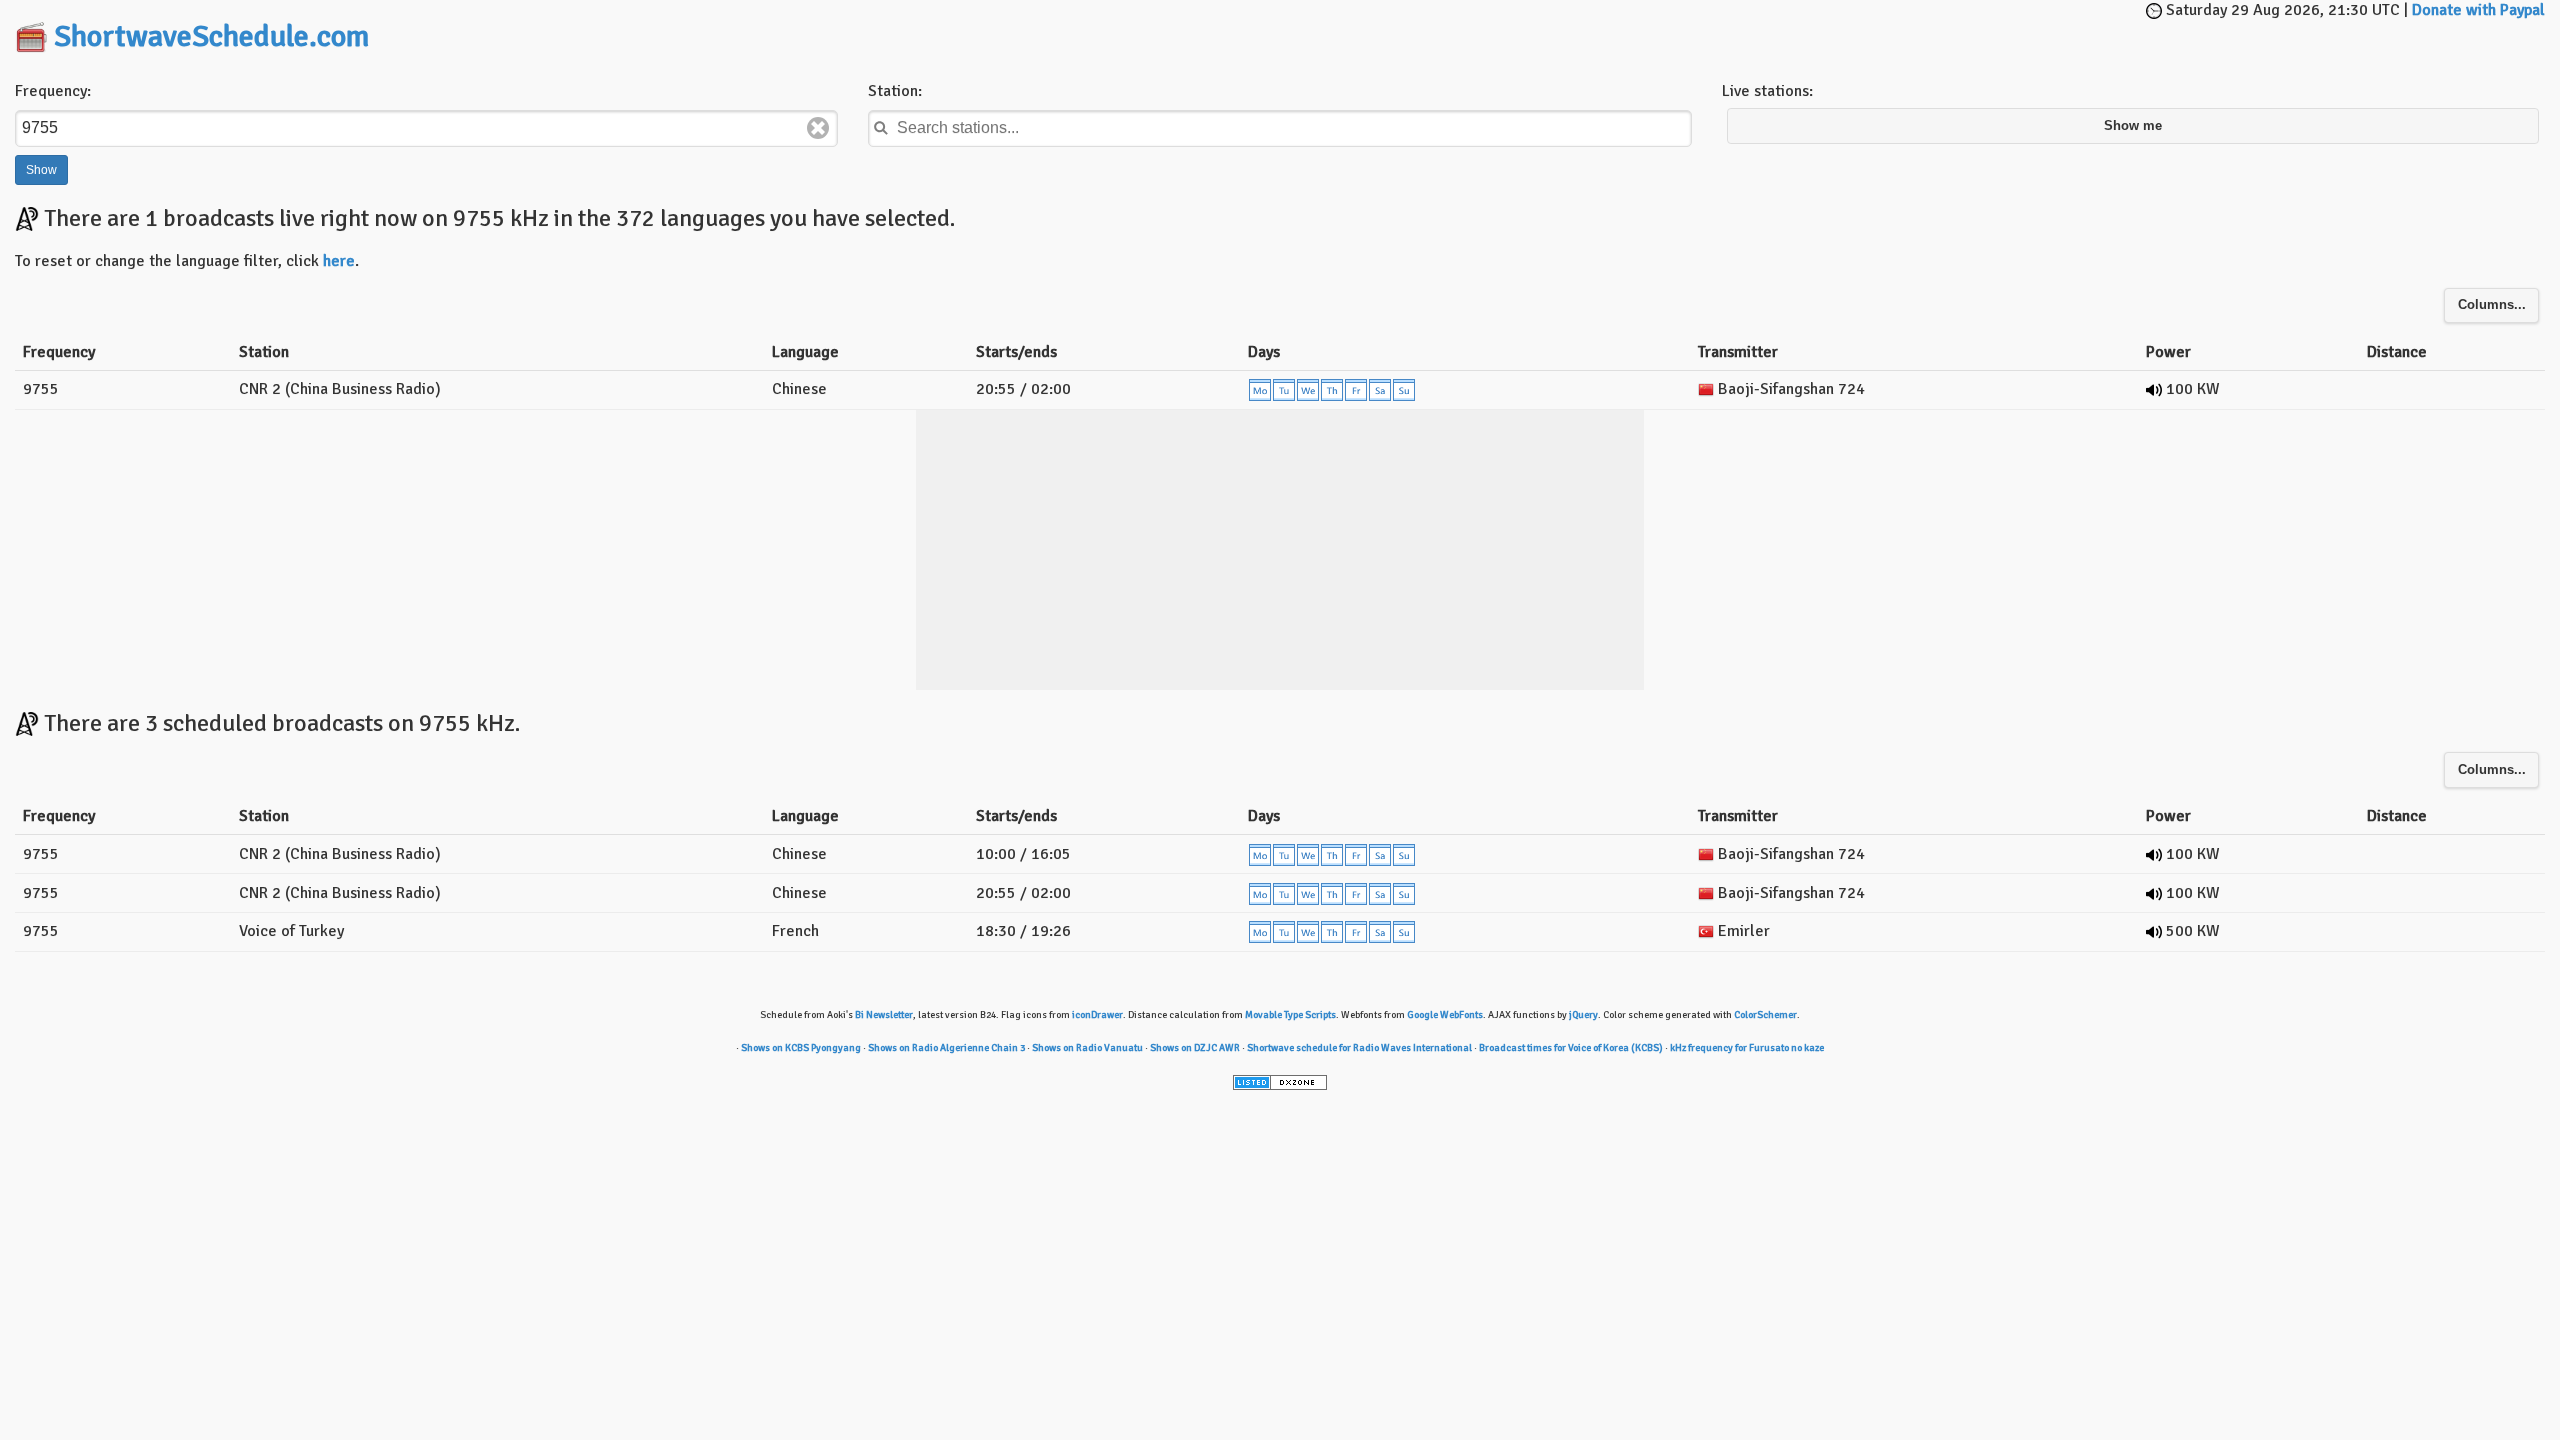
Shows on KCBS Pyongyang (801, 1048)
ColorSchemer (1765, 1015)
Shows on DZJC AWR (1195, 1048)
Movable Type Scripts (1290, 1015)
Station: (895, 91)
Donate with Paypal (2478, 10)
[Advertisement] (1280, 30)
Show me (2133, 126)
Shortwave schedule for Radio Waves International (1359, 1048)
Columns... (2492, 305)
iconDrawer (1097, 1015)
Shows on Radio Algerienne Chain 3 (946, 1048)
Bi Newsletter (884, 1015)
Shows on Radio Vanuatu (1087, 1048)
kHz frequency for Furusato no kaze (1747, 1048)
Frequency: (53, 91)
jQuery (1583, 1015)
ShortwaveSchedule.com (211, 36)
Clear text (818, 128)
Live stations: (1767, 91)
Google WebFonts (1445, 1015)
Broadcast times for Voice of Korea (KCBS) (1571, 1048)
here (339, 261)
